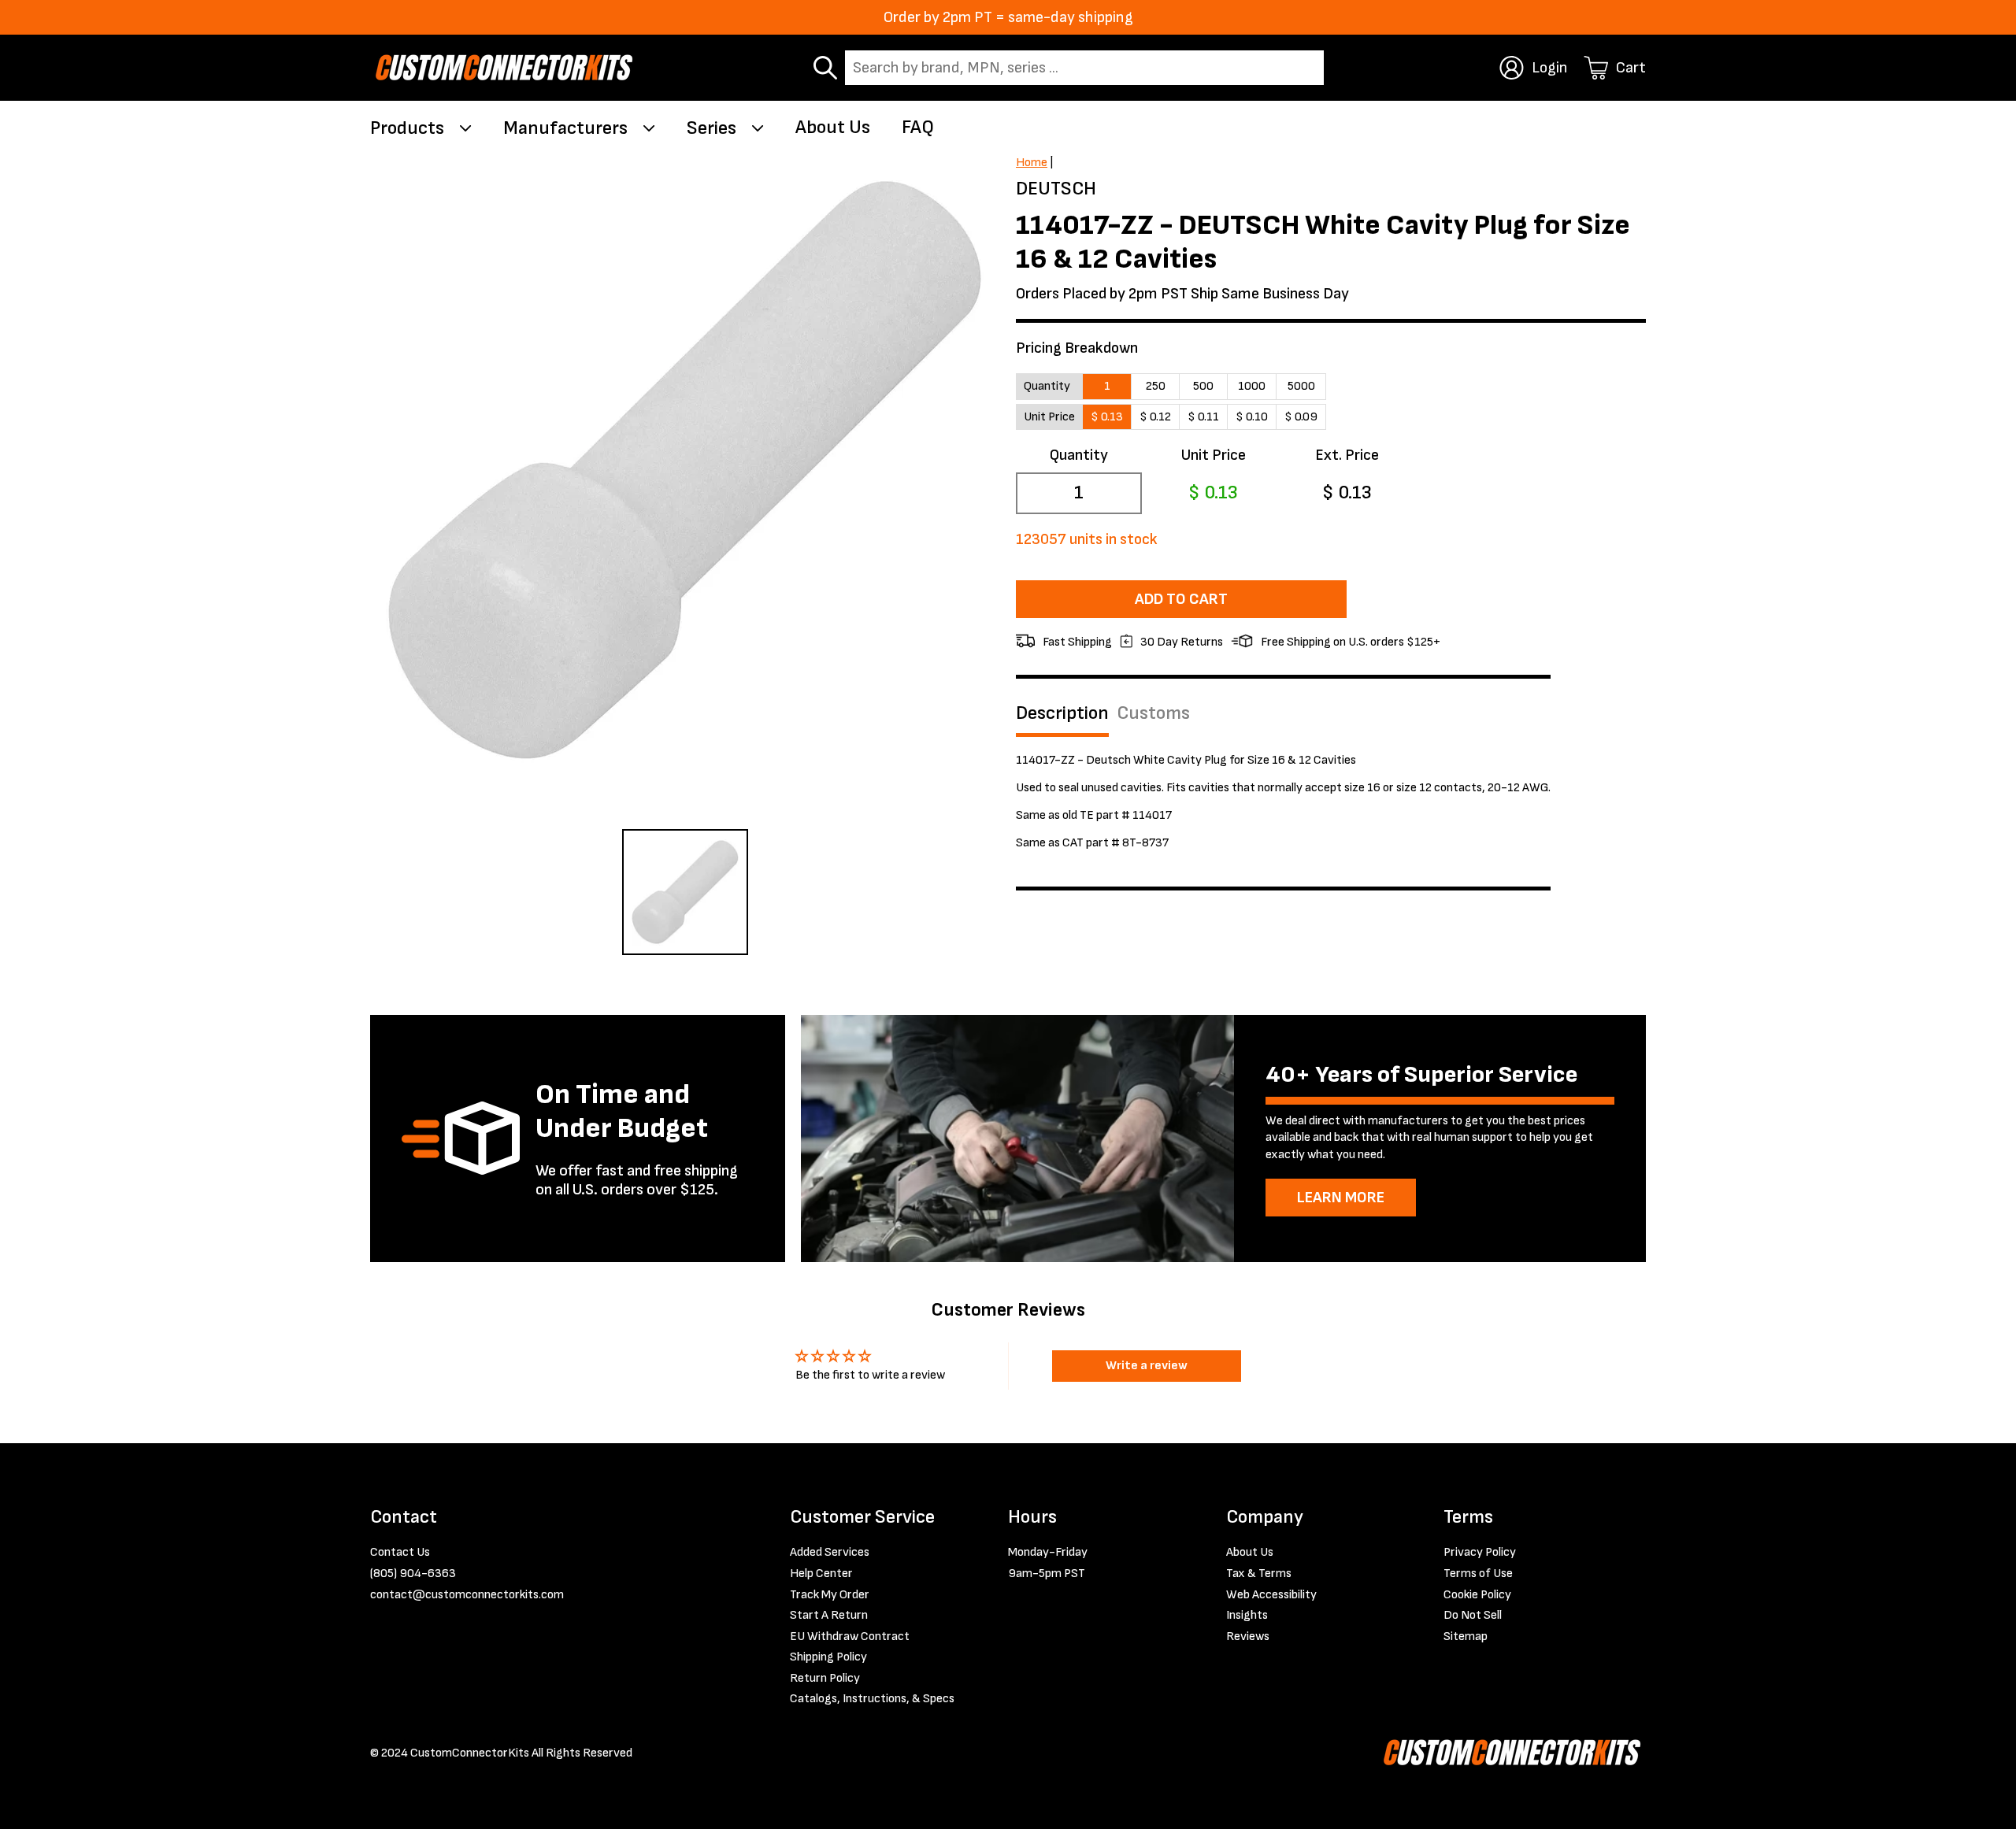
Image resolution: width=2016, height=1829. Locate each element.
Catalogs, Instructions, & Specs (872, 1699)
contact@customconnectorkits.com (467, 1595)
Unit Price (1213, 455)
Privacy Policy (1480, 1552)
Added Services (830, 1552)
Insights (1247, 1615)
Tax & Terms (1259, 1574)
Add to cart (1181, 599)
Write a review (1147, 1366)
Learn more (1341, 1198)
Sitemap (1466, 1636)
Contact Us (400, 1552)
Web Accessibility (1271, 1595)
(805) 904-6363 (413, 1574)
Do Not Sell (1473, 1615)
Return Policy (825, 1678)
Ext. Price (1347, 455)
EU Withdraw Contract (850, 1636)
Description (1062, 713)
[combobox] (1084, 68)
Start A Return (829, 1615)
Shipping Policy (828, 1657)
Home (1032, 163)
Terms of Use (1478, 1574)
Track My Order (830, 1595)
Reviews (1248, 1636)
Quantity (1079, 455)
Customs (1153, 713)
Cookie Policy (1477, 1595)
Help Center (821, 1574)
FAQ (918, 127)
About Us (833, 127)
